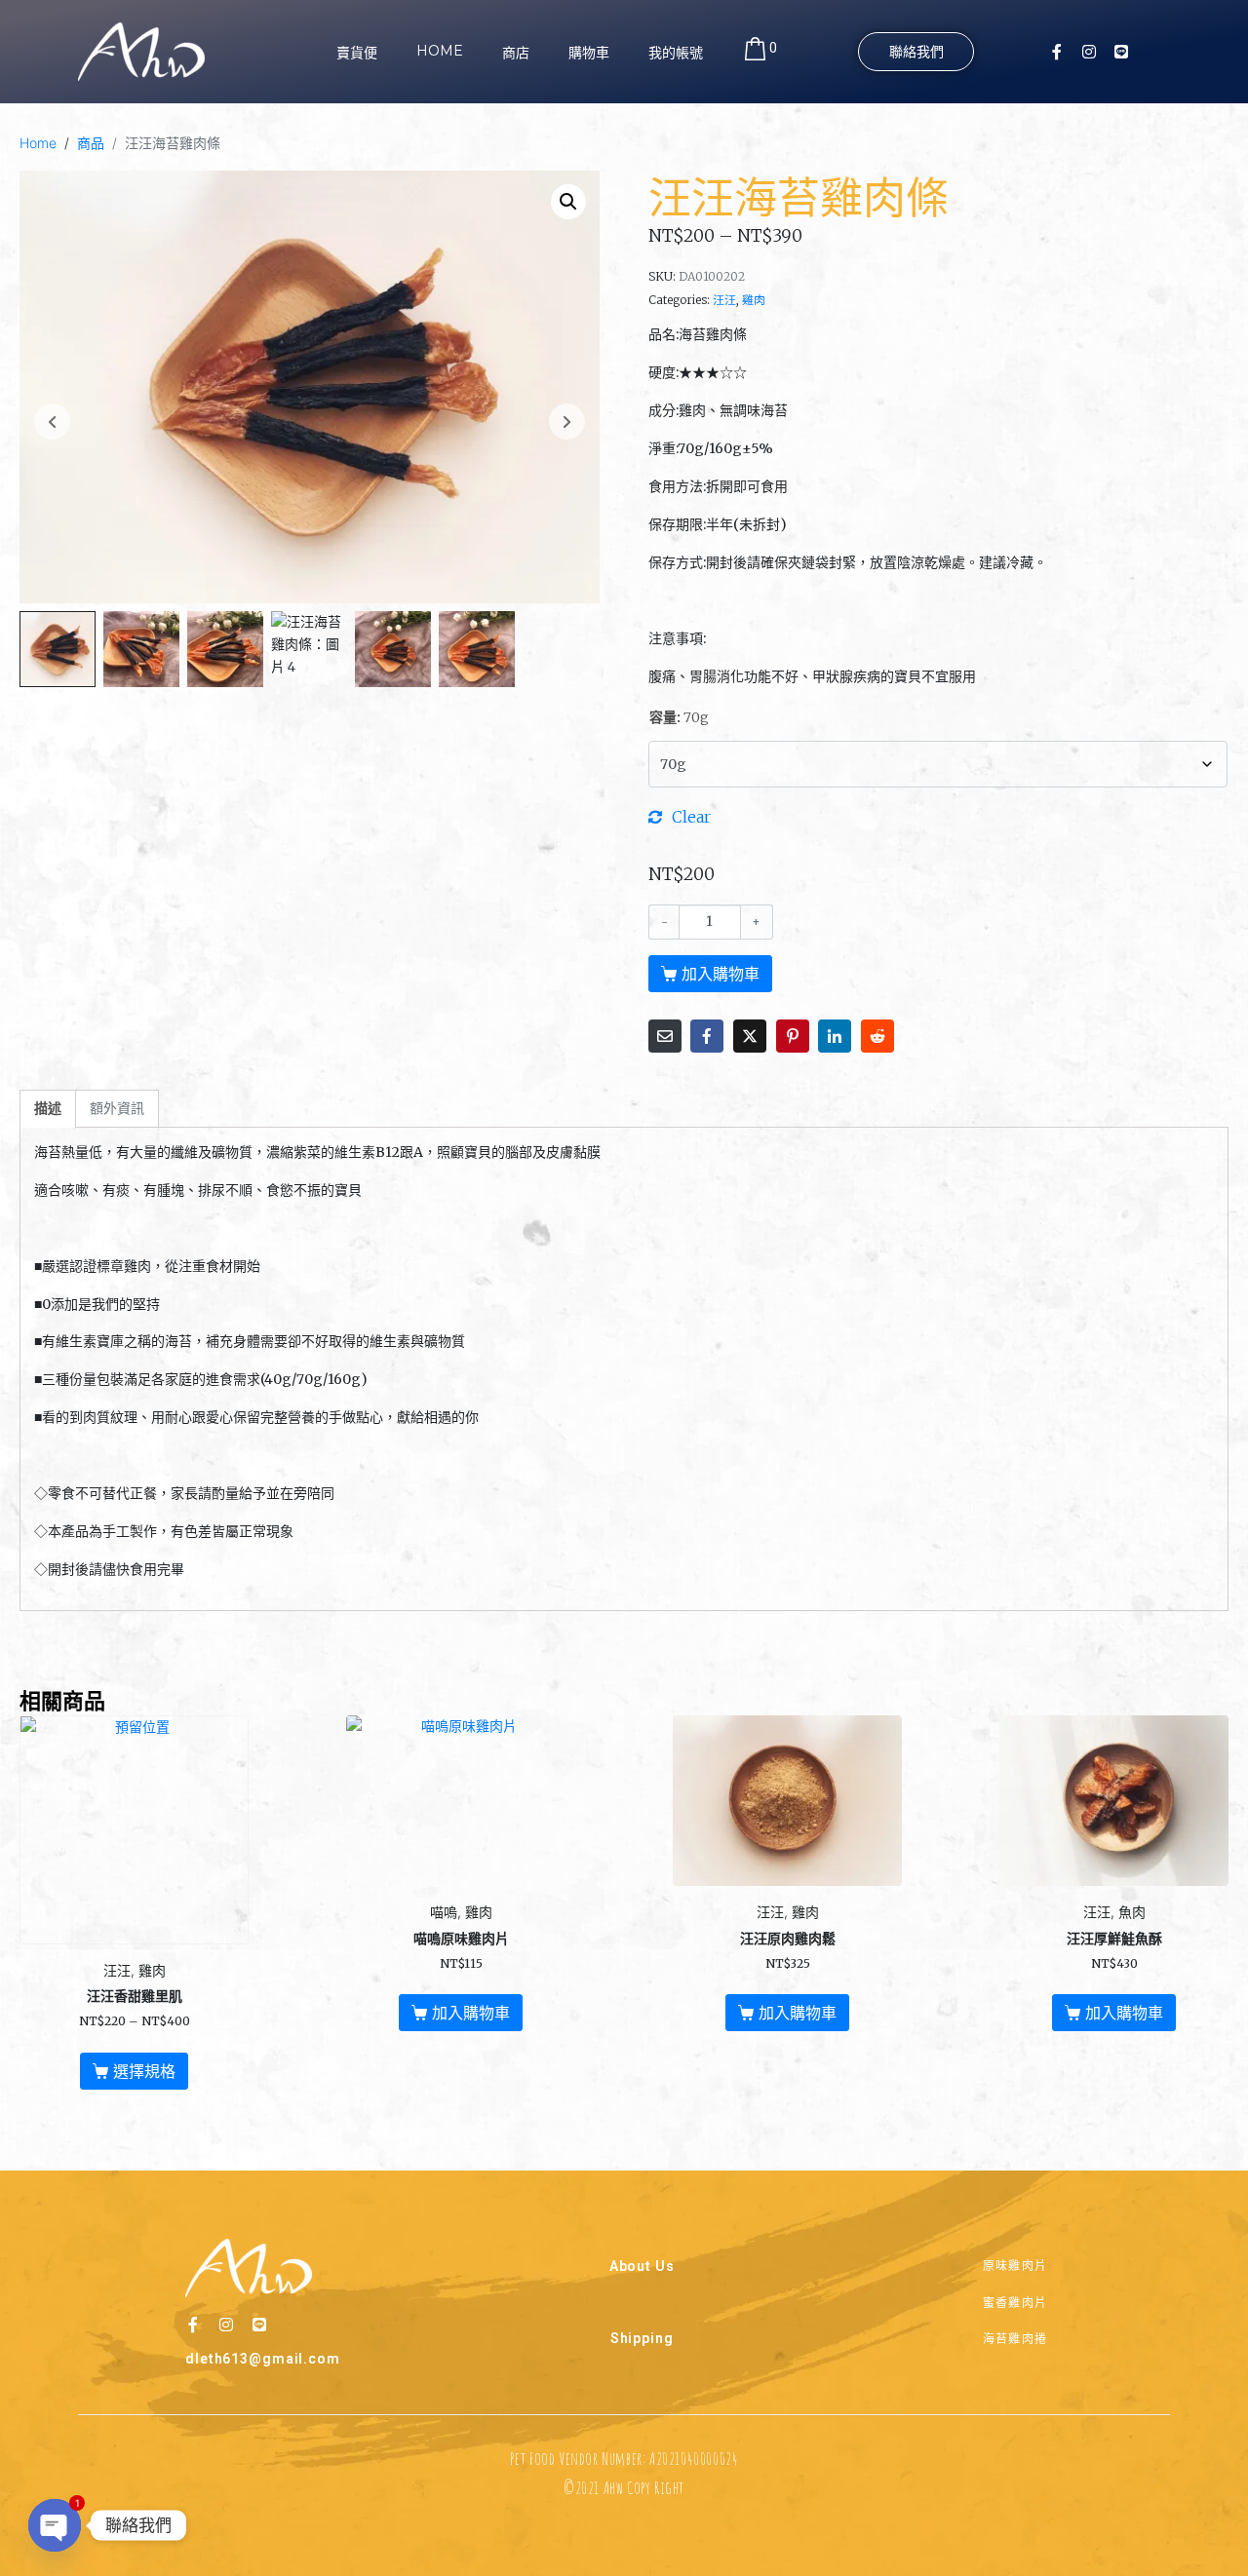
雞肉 (754, 300)
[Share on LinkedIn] (835, 1036)
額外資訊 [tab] (117, 1108)
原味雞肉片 (1015, 2266)
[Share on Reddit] (877, 1036)
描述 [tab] (48, 1108)
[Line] (1121, 52)
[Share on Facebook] (707, 1036)
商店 (516, 53)
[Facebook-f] (1057, 52)
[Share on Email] (665, 1036)
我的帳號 (676, 53)
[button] (568, 202)
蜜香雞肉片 (1015, 2303)
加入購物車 (721, 974)
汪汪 (724, 300)
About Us (642, 2266)
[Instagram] (1089, 52)
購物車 (589, 53)
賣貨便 (357, 53)
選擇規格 (144, 2071)
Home (440, 51)
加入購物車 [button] (471, 2013)
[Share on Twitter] (750, 1036)
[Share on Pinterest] (793, 1036)
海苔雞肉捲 (1015, 2339)
